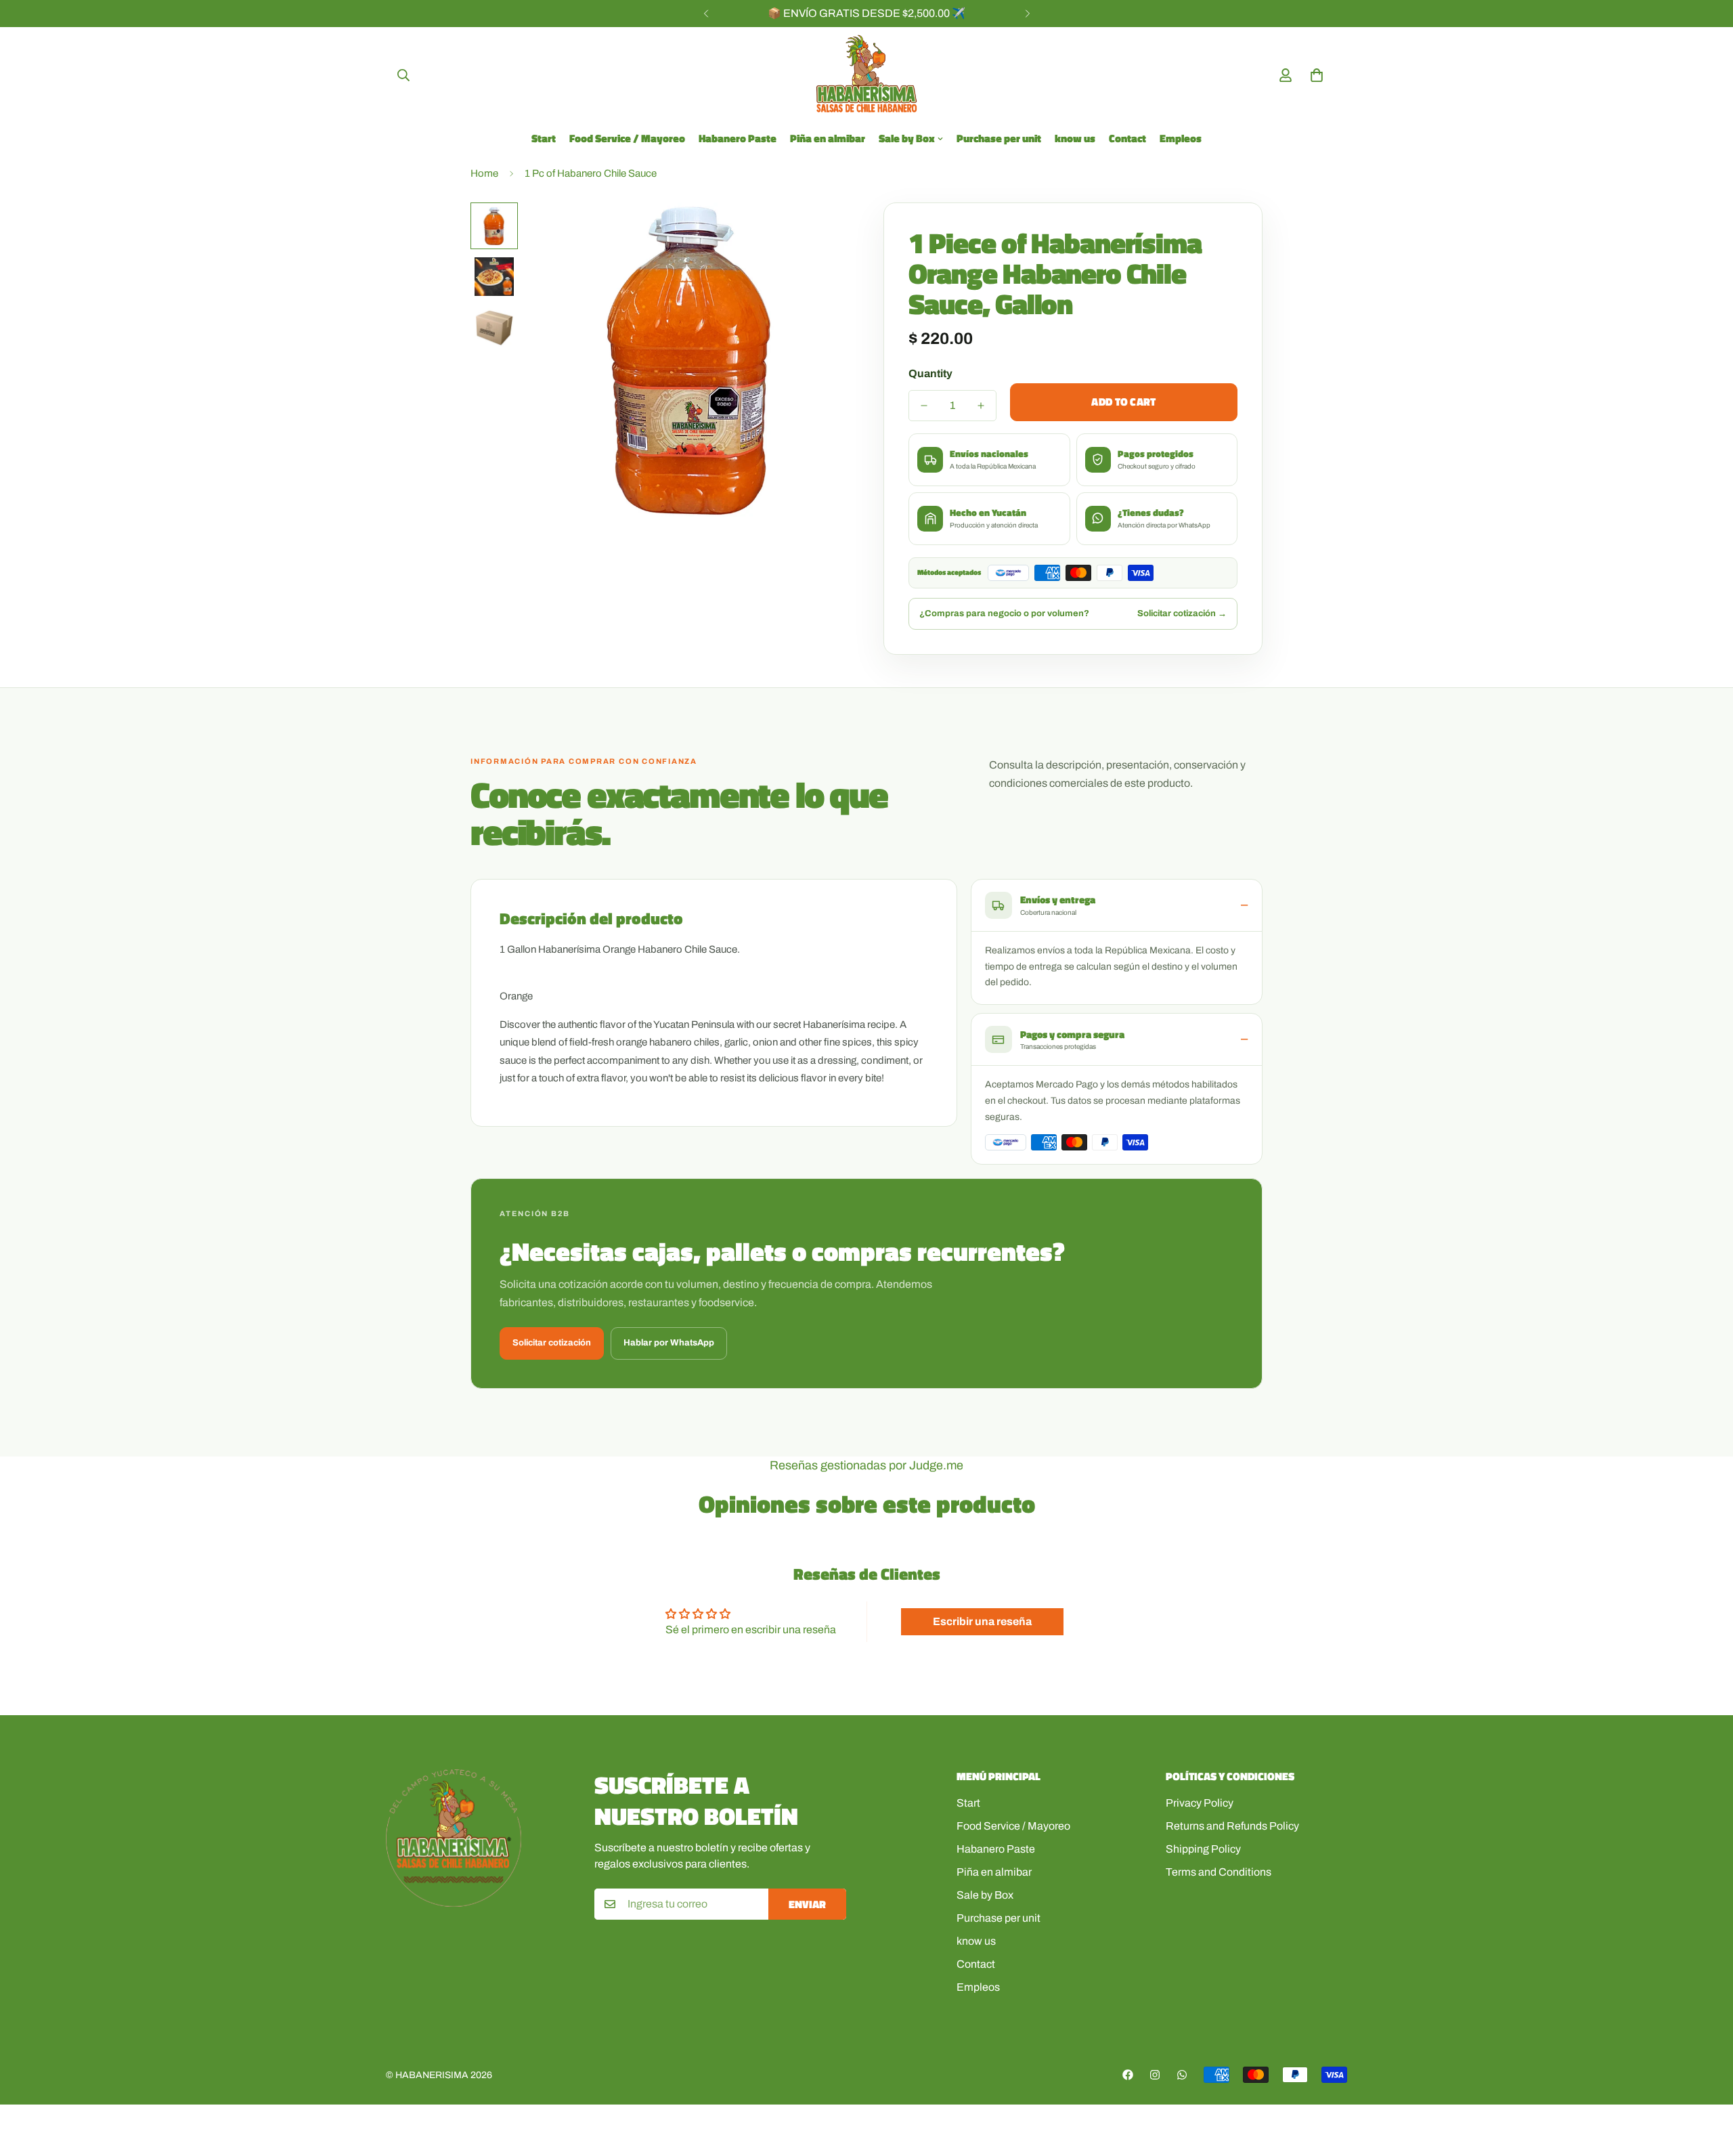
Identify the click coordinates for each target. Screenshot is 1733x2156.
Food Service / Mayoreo (627, 138)
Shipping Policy (1203, 1849)
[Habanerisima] (866, 75)
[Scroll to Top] (1707, 2082)
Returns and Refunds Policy (1232, 1826)
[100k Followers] (1155, 2075)
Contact (1127, 138)
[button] (1317, 75)
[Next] (1027, 14)
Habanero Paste (738, 138)
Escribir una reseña (982, 1621)
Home (484, 173)
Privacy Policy (1200, 1803)
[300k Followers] (1128, 2075)
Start (544, 138)
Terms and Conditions (1219, 1872)
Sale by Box (907, 138)
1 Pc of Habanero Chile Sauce (591, 173)
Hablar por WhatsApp (669, 1343)
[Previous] (706, 14)
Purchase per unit (999, 138)
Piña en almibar (828, 138)
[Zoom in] (821, 231)
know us (1075, 138)
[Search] (403, 75)
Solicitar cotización (552, 1343)
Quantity (930, 373)
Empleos (1181, 138)
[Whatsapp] (1182, 2075)
